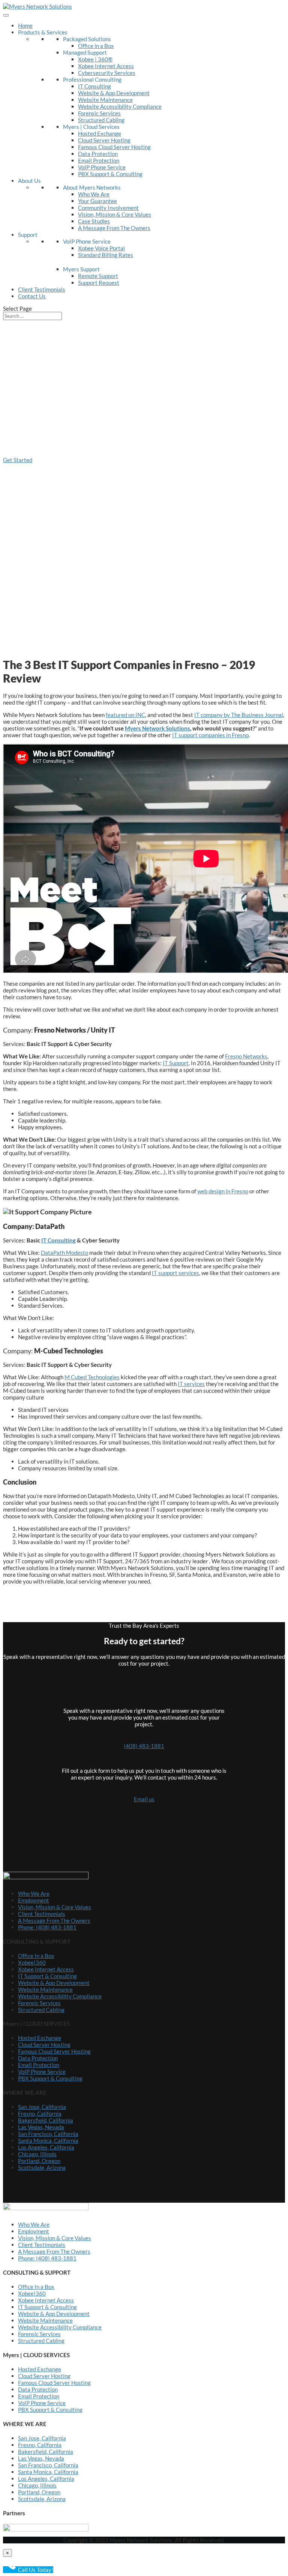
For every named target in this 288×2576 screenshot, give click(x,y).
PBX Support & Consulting (110, 174)
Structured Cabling (101, 120)
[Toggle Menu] (6, 15)
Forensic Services (99, 113)
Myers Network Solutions (157, 728)
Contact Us (32, 296)
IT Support (176, 1063)
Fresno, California (40, 2113)
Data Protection (98, 154)
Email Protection (99, 160)
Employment (34, 1900)
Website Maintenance (105, 100)
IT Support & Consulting (47, 1976)
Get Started (18, 460)
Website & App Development (114, 93)
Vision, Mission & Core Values (115, 214)
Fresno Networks (246, 1056)
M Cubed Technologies (92, 1377)
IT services (191, 1384)
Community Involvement (108, 208)
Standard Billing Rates (106, 255)
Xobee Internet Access (106, 66)
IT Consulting (94, 86)
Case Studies (94, 221)
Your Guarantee (97, 201)
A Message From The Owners (114, 228)
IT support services (175, 1273)
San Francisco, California (48, 2134)
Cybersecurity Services (107, 73)
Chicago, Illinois (37, 2154)
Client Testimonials (42, 289)
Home (25, 25)
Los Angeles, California (46, 2147)
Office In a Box (36, 1956)
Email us (144, 1799)
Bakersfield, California (46, 2120)
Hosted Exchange (100, 133)
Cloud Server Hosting (104, 140)
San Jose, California (42, 2107)
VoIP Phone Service (102, 167)
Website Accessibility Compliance (120, 106)
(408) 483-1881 (144, 1746)
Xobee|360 (32, 1962)
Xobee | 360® (95, 59)
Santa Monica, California (48, 2140)
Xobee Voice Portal (101, 248)
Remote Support (98, 276)
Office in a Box (96, 46)
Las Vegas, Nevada (41, 2127)
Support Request (99, 283)
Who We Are (94, 194)
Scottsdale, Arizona (42, 2167)
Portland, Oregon (39, 2161)
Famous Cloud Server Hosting (114, 147)
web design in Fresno (223, 1191)
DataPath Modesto (64, 1253)
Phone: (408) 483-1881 (47, 1927)
